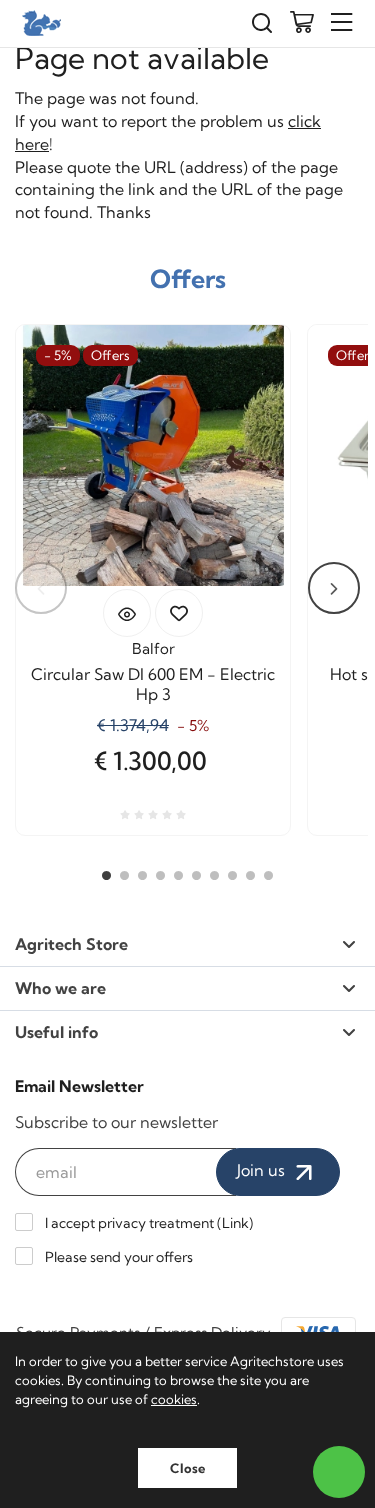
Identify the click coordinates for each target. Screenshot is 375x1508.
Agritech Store (71, 944)
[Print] (179, 613)
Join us (263, 1170)
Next (334, 588)
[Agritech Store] (40, 23)
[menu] (342, 22)
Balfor (153, 648)
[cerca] (262, 23)
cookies (174, 1399)
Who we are (60, 988)
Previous (41, 588)
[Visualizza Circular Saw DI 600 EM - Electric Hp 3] (127, 613)
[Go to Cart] (302, 24)
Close (187, 1468)
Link (235, 1223)
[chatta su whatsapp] (339, 1472)
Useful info (56, 1032)
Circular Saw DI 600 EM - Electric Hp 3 (153, 684)
